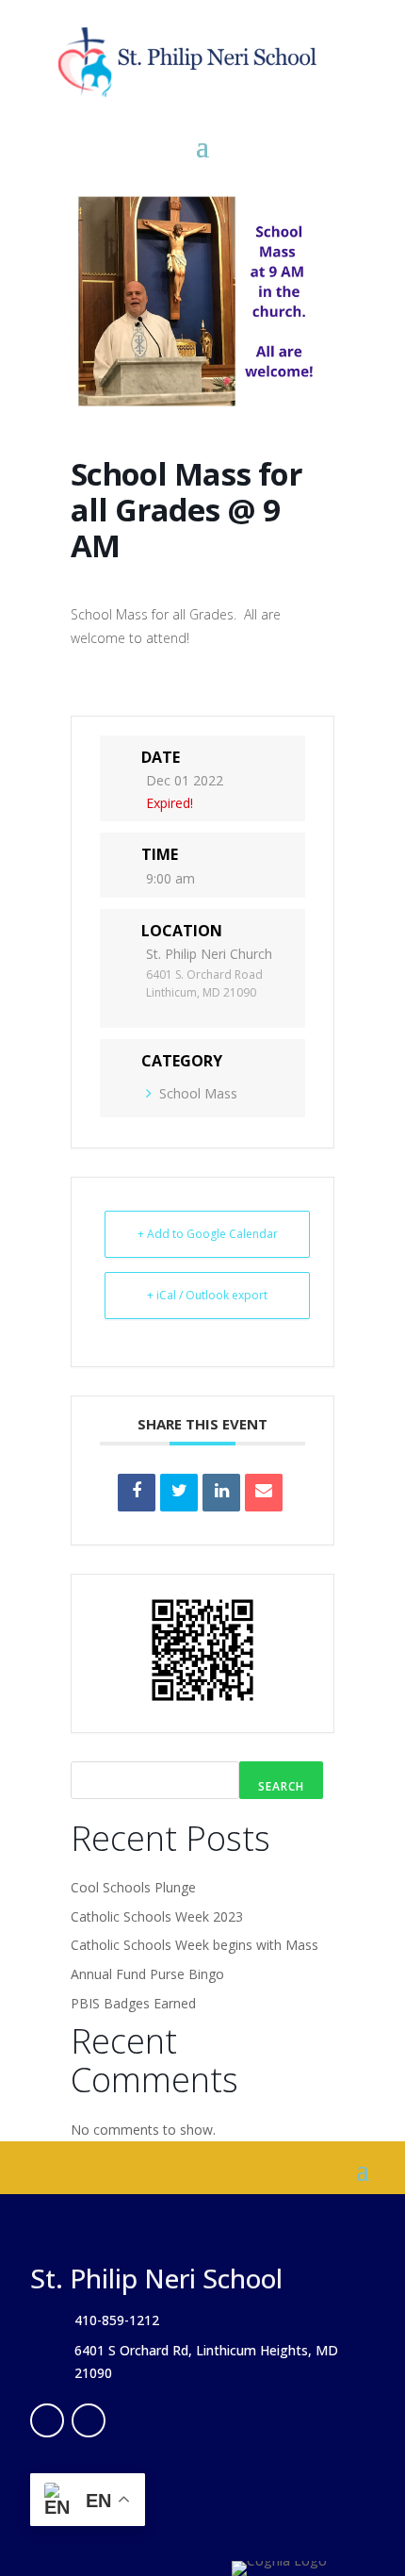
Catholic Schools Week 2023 (157, 1916)
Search (281, 1786)
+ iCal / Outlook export (207, 1295)
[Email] (264, 1493)
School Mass (198, 1093)
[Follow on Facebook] (47, 2420)
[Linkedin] (221, 1493)
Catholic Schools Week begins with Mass (194, 1945)
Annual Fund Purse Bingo (147, 1974)
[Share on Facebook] (137, 1493)
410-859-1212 (117, 2320)
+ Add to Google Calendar (208, 1234)
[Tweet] (179, 1493)
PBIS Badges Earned (133, 2003)
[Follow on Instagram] (89, 2420)
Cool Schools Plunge (133, 1887)
